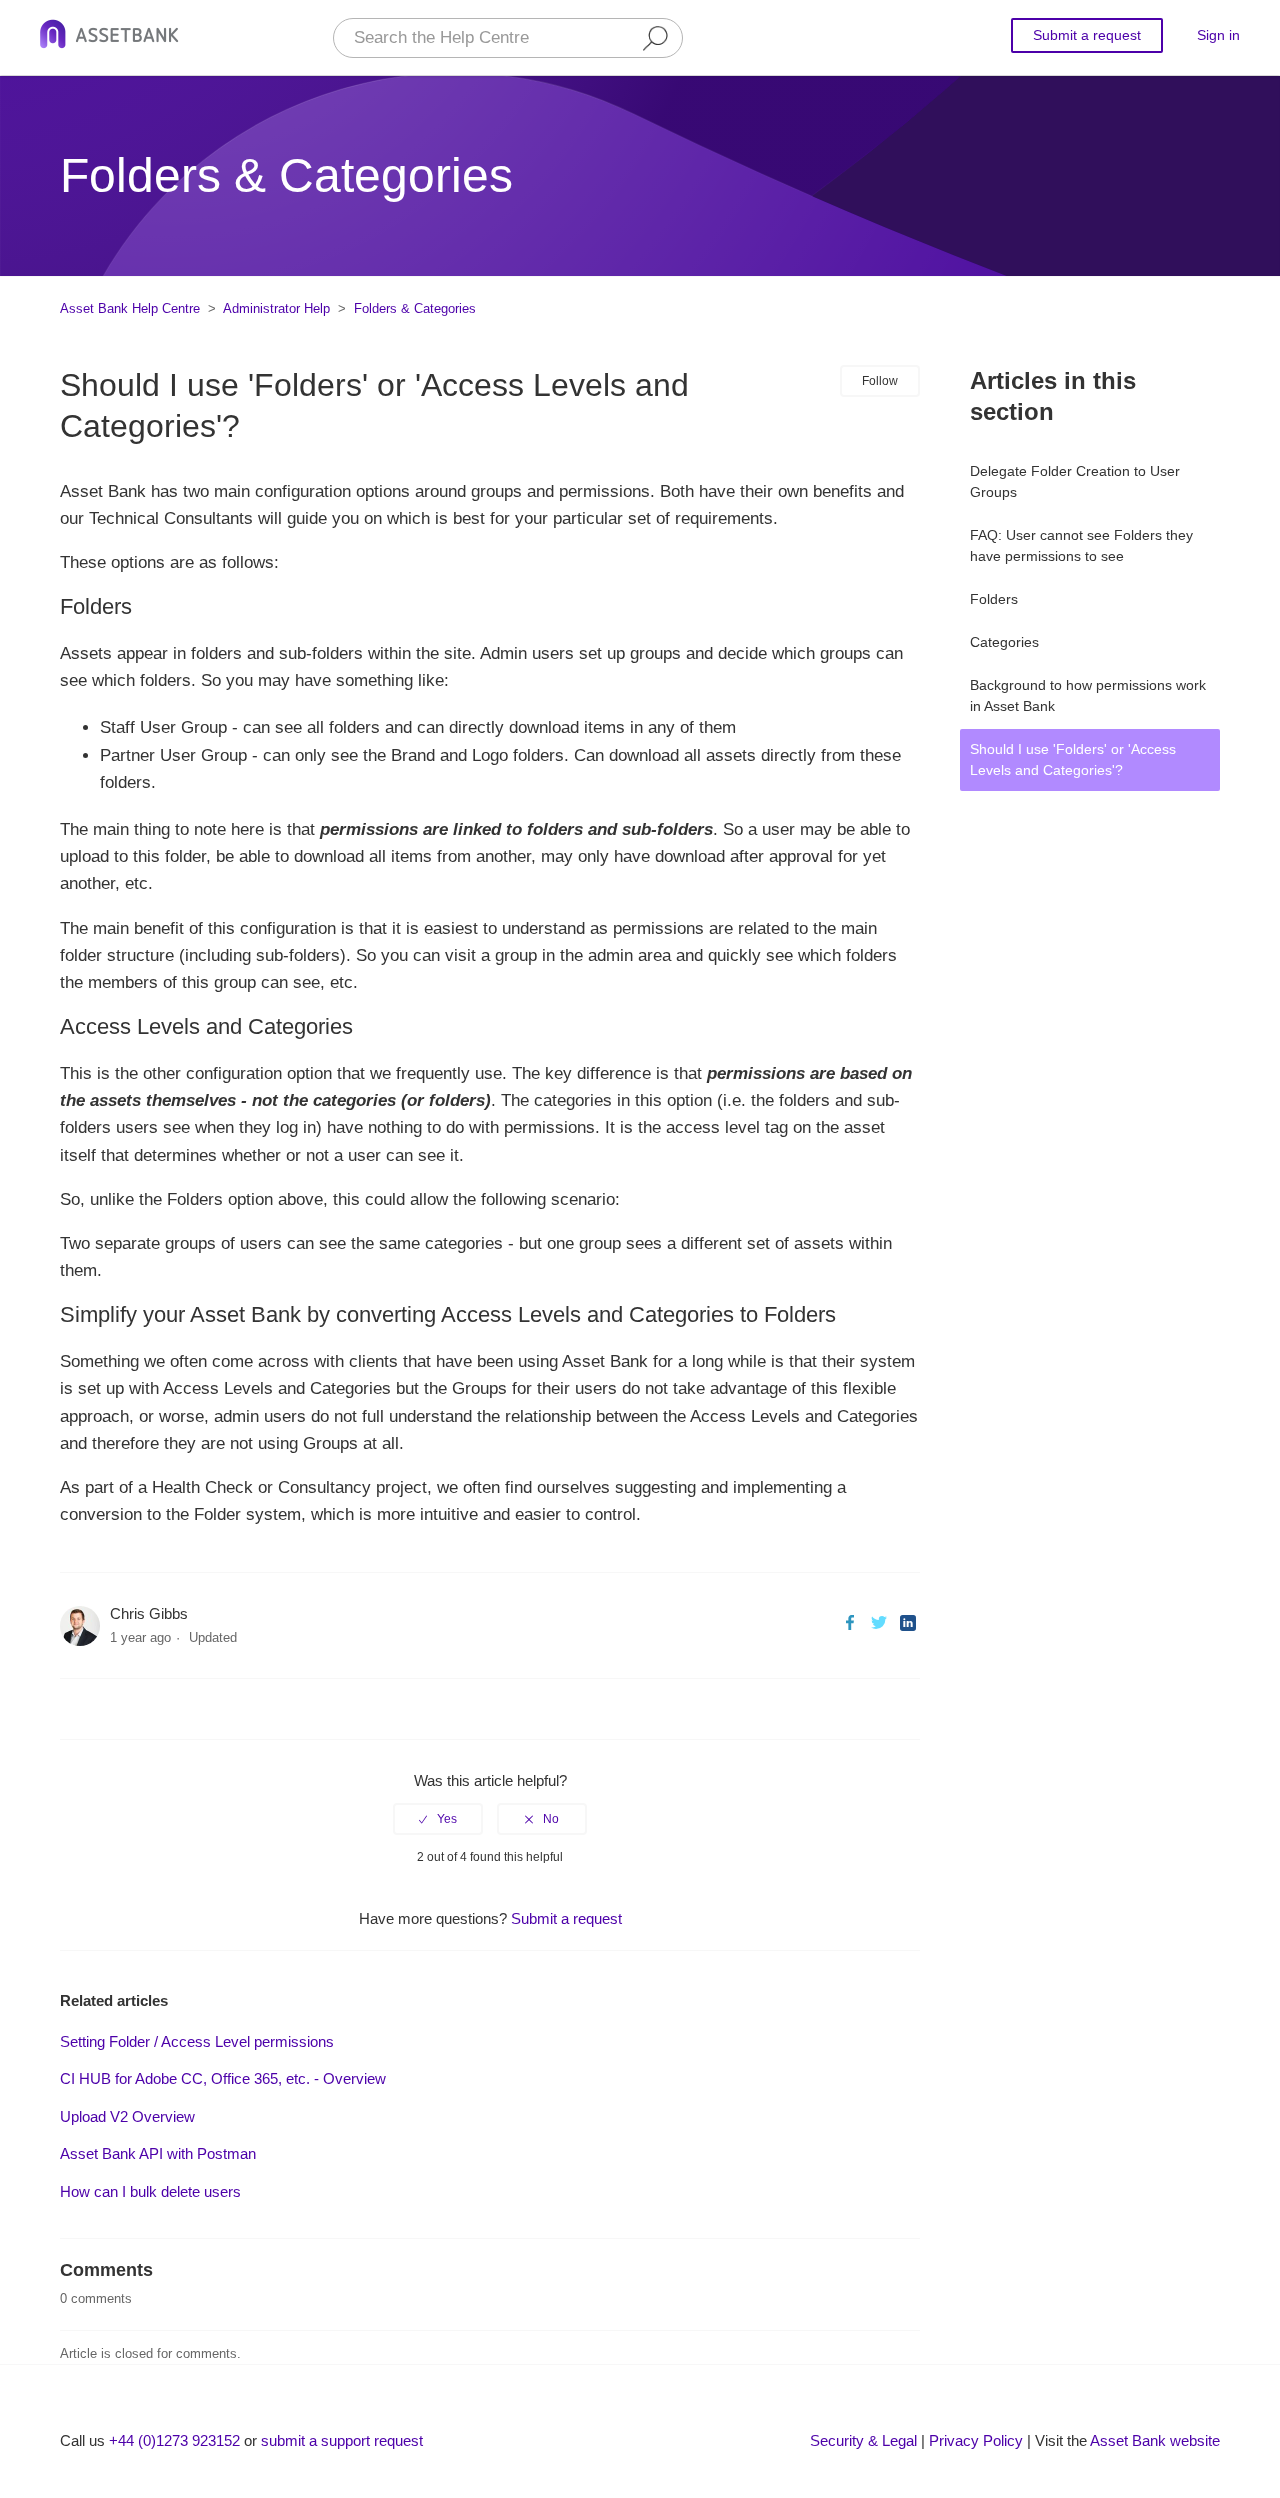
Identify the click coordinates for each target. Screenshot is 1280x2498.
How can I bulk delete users (150, 2191)
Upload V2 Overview (127, 2116)
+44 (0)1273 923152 (174, 2440)
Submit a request (1087, 35)
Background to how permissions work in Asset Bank (1088, 695)
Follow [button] (880, 381)
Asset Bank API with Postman (158, 2153)
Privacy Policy (976, 2440)
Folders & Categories (415, 308)
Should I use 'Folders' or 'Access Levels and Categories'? (1073, 759)
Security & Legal (863, 2440)
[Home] (109, 37)
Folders (994, 599)
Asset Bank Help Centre (130, 308)
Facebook (849, 1622)
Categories (1004, 642)
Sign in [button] (1218, 35)
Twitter (878, 1622)
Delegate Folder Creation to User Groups (1075, 481)
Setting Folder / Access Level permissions (197, 2041)
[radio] (438, 1819)
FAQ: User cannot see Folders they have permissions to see (1081, 545)
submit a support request (342, 2440)
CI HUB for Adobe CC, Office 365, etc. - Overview (223, 2078)
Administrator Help (276, 308)
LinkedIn (907, 1622)
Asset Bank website (1155, 2440)
